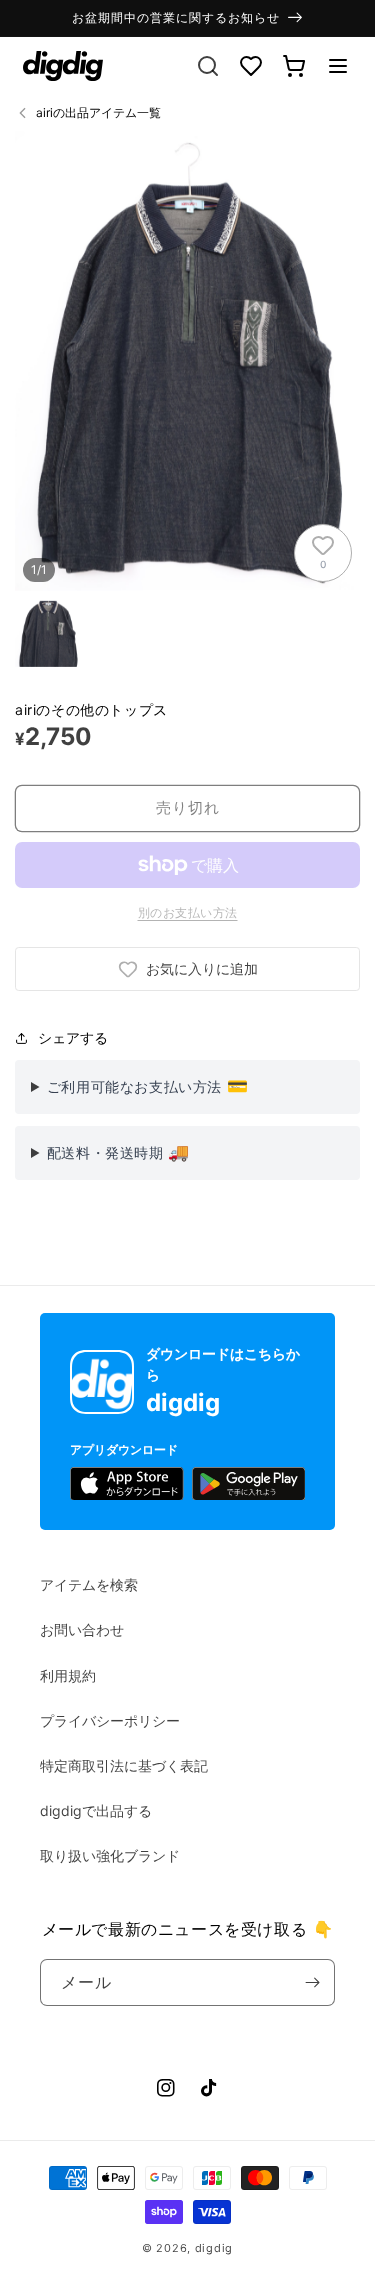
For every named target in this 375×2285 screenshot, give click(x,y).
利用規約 (68, 1675)
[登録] (312, 1982)
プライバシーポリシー (110, 1720)
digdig (214, 2248)
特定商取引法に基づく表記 (124, 1765)
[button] (338, 66)
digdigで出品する (96, 1810)
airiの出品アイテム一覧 (98, 112)
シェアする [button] (73, 1037)
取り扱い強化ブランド (110, 1855)
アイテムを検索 (89, 1584)
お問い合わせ (82, 1629)
